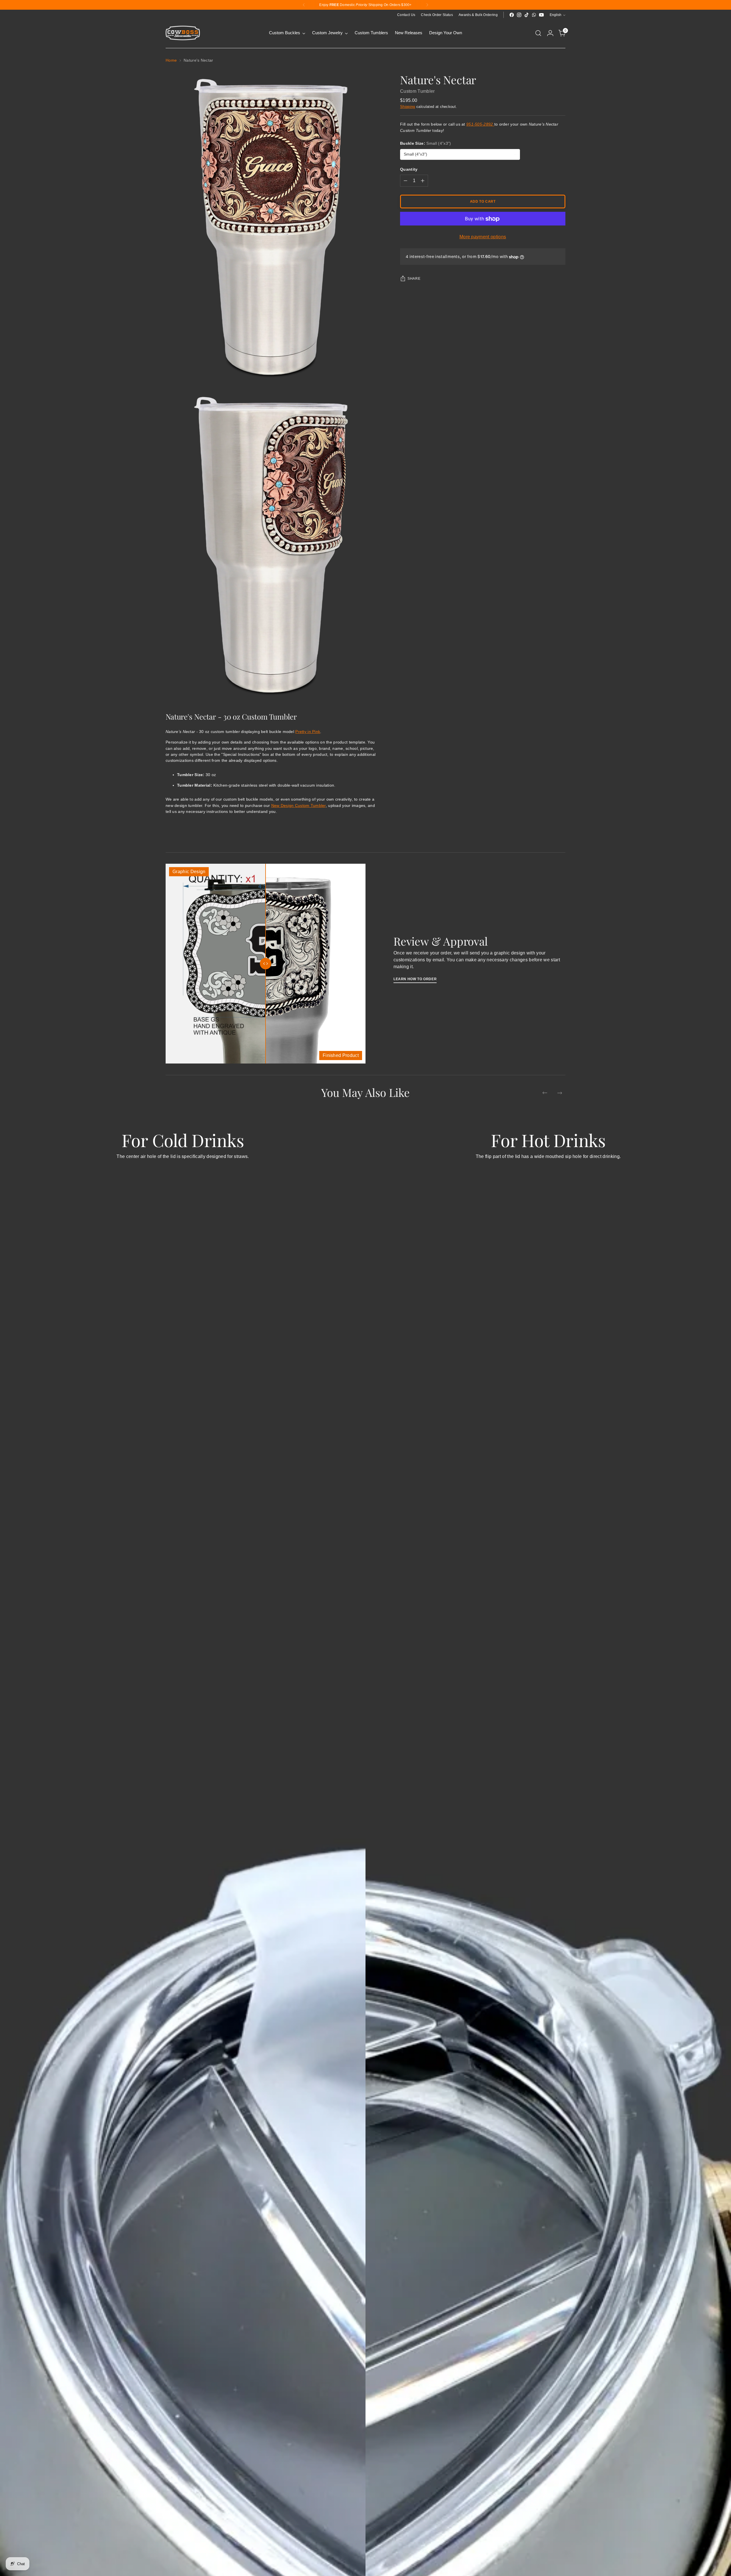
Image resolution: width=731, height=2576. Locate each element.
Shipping (408, 107)
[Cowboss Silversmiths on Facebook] (512, 15)
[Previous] (304, 5)
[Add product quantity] (423, 181)
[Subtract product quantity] (405, 181)
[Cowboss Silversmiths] (183, 33)
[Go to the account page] (550, 33)
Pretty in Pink (308, 732)
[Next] (427, 5)
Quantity (409, 170)
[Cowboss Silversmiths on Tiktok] (527, 15)
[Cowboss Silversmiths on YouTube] (541, 15)
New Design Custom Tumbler (299, 805)
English (556, 15)
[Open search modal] (538, 33)
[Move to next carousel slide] (560, 1093)
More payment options (483, 237)
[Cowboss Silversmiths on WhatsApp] (534, 15)
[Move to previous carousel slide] (545, 1093)
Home (171, 60)
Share (414, 279)
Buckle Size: (425, 144)
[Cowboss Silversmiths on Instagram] (519, 15)
